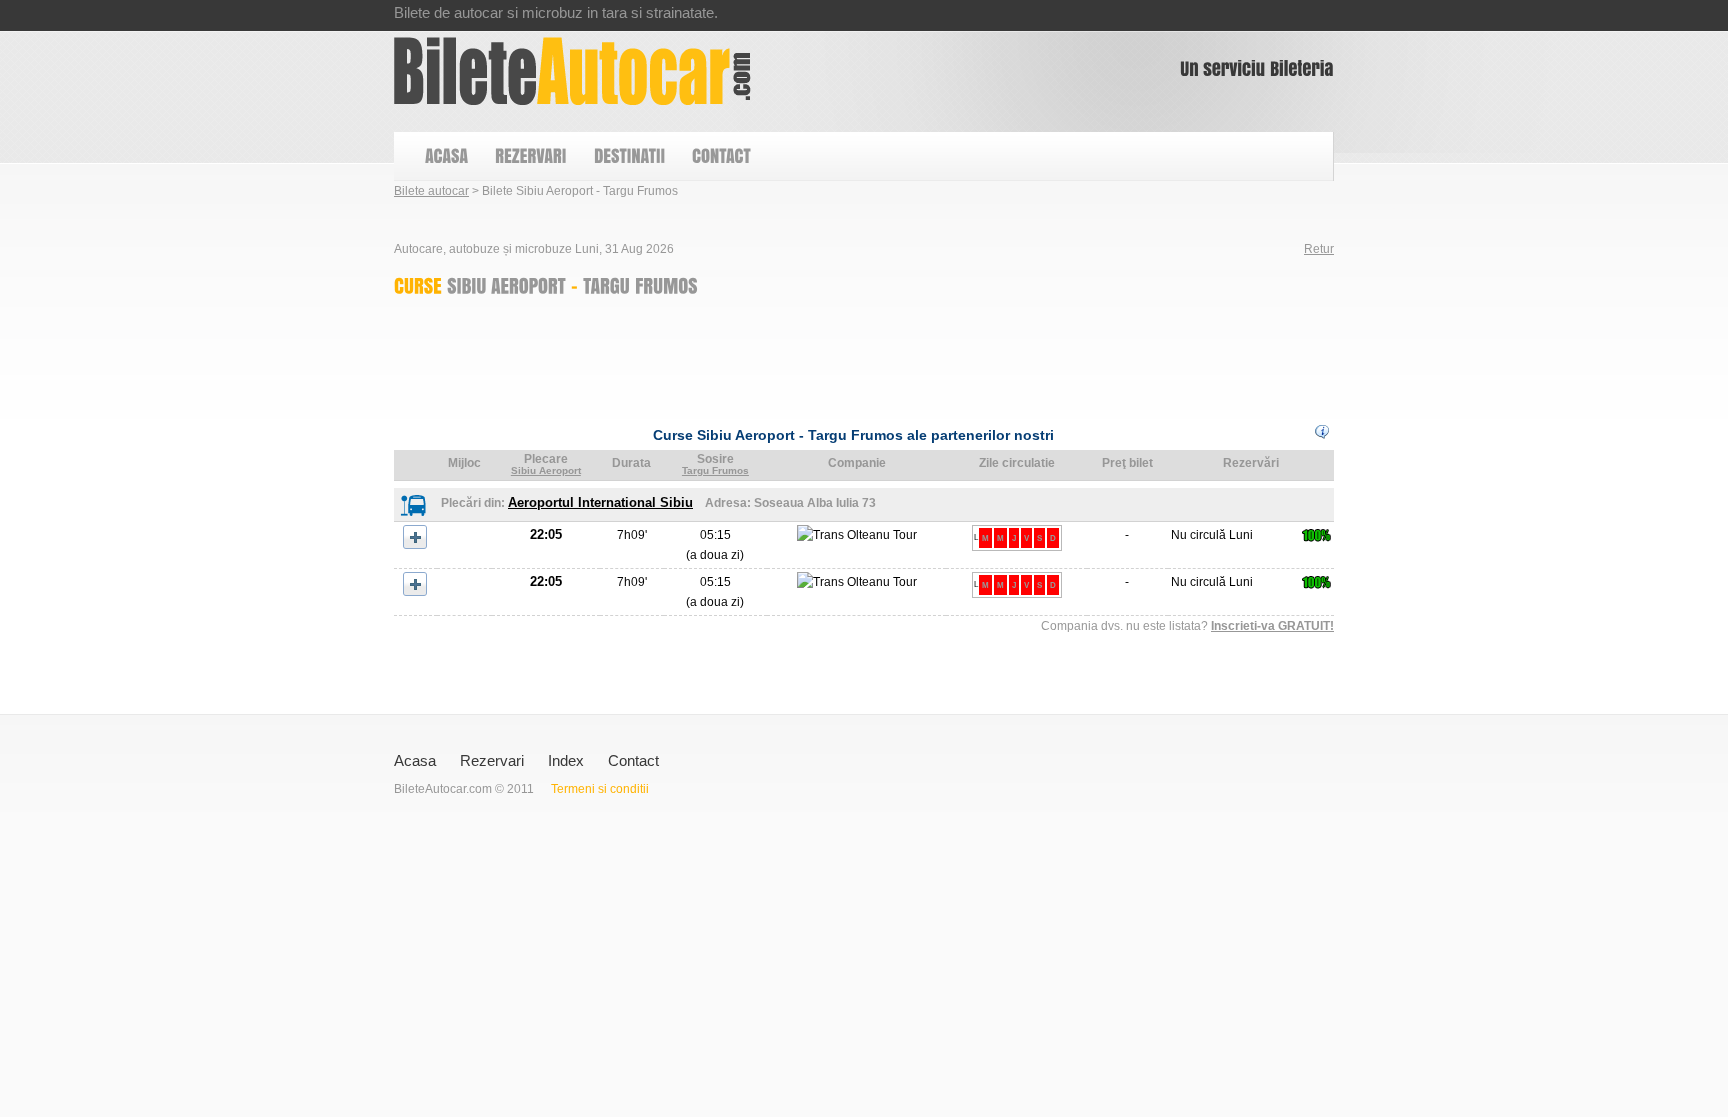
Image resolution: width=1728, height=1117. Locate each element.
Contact (633, 760)
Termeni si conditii (600, 789)
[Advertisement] (758, 356)
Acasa (415, 760)
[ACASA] (445, 156)
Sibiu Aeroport (546, 470)
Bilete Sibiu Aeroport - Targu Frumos (572, 71)
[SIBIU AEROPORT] (506, 285)
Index (566, 760)
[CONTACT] (720, 156)
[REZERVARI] (530, 156)
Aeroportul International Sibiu (600, 502)
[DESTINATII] (628, 156)
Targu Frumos (715, 470)
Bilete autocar (431, 191)
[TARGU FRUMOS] (640, 285)
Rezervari (492, 760)
